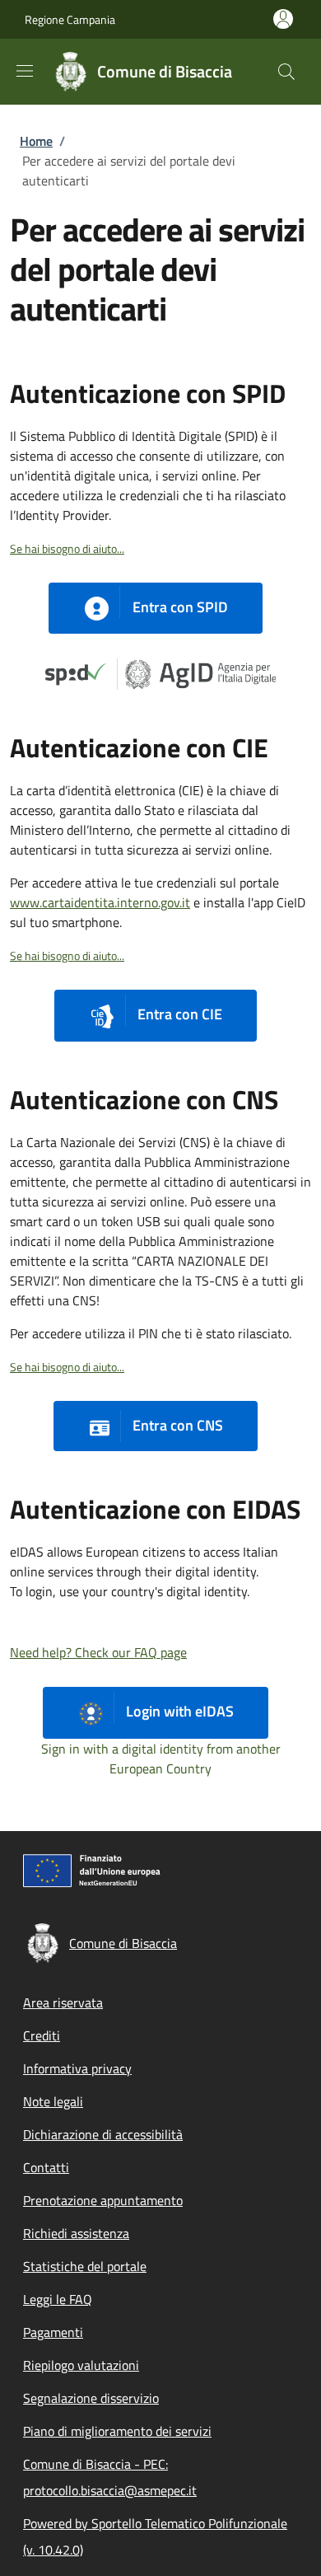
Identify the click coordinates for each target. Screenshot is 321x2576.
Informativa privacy (77, 2068)
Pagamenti (53, 2332)
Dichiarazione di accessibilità (103, 2134)
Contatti (46, 2167)
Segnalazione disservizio (91, 2398)
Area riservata (63, 2002)
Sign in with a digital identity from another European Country (161, 1759)
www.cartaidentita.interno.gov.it (100, 902)
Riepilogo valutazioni (81, 2365)
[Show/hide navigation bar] (25, 71)
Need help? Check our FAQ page (98, 1652)
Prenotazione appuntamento (103, 2200)
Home (36, 141)
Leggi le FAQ (58, 2299)
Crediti (42, 2035)
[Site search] (286, 72)
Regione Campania (70, 19)
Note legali (53, 2101)
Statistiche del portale (85, 2266)
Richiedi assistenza (76, 2233)
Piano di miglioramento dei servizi (117, 2431)
